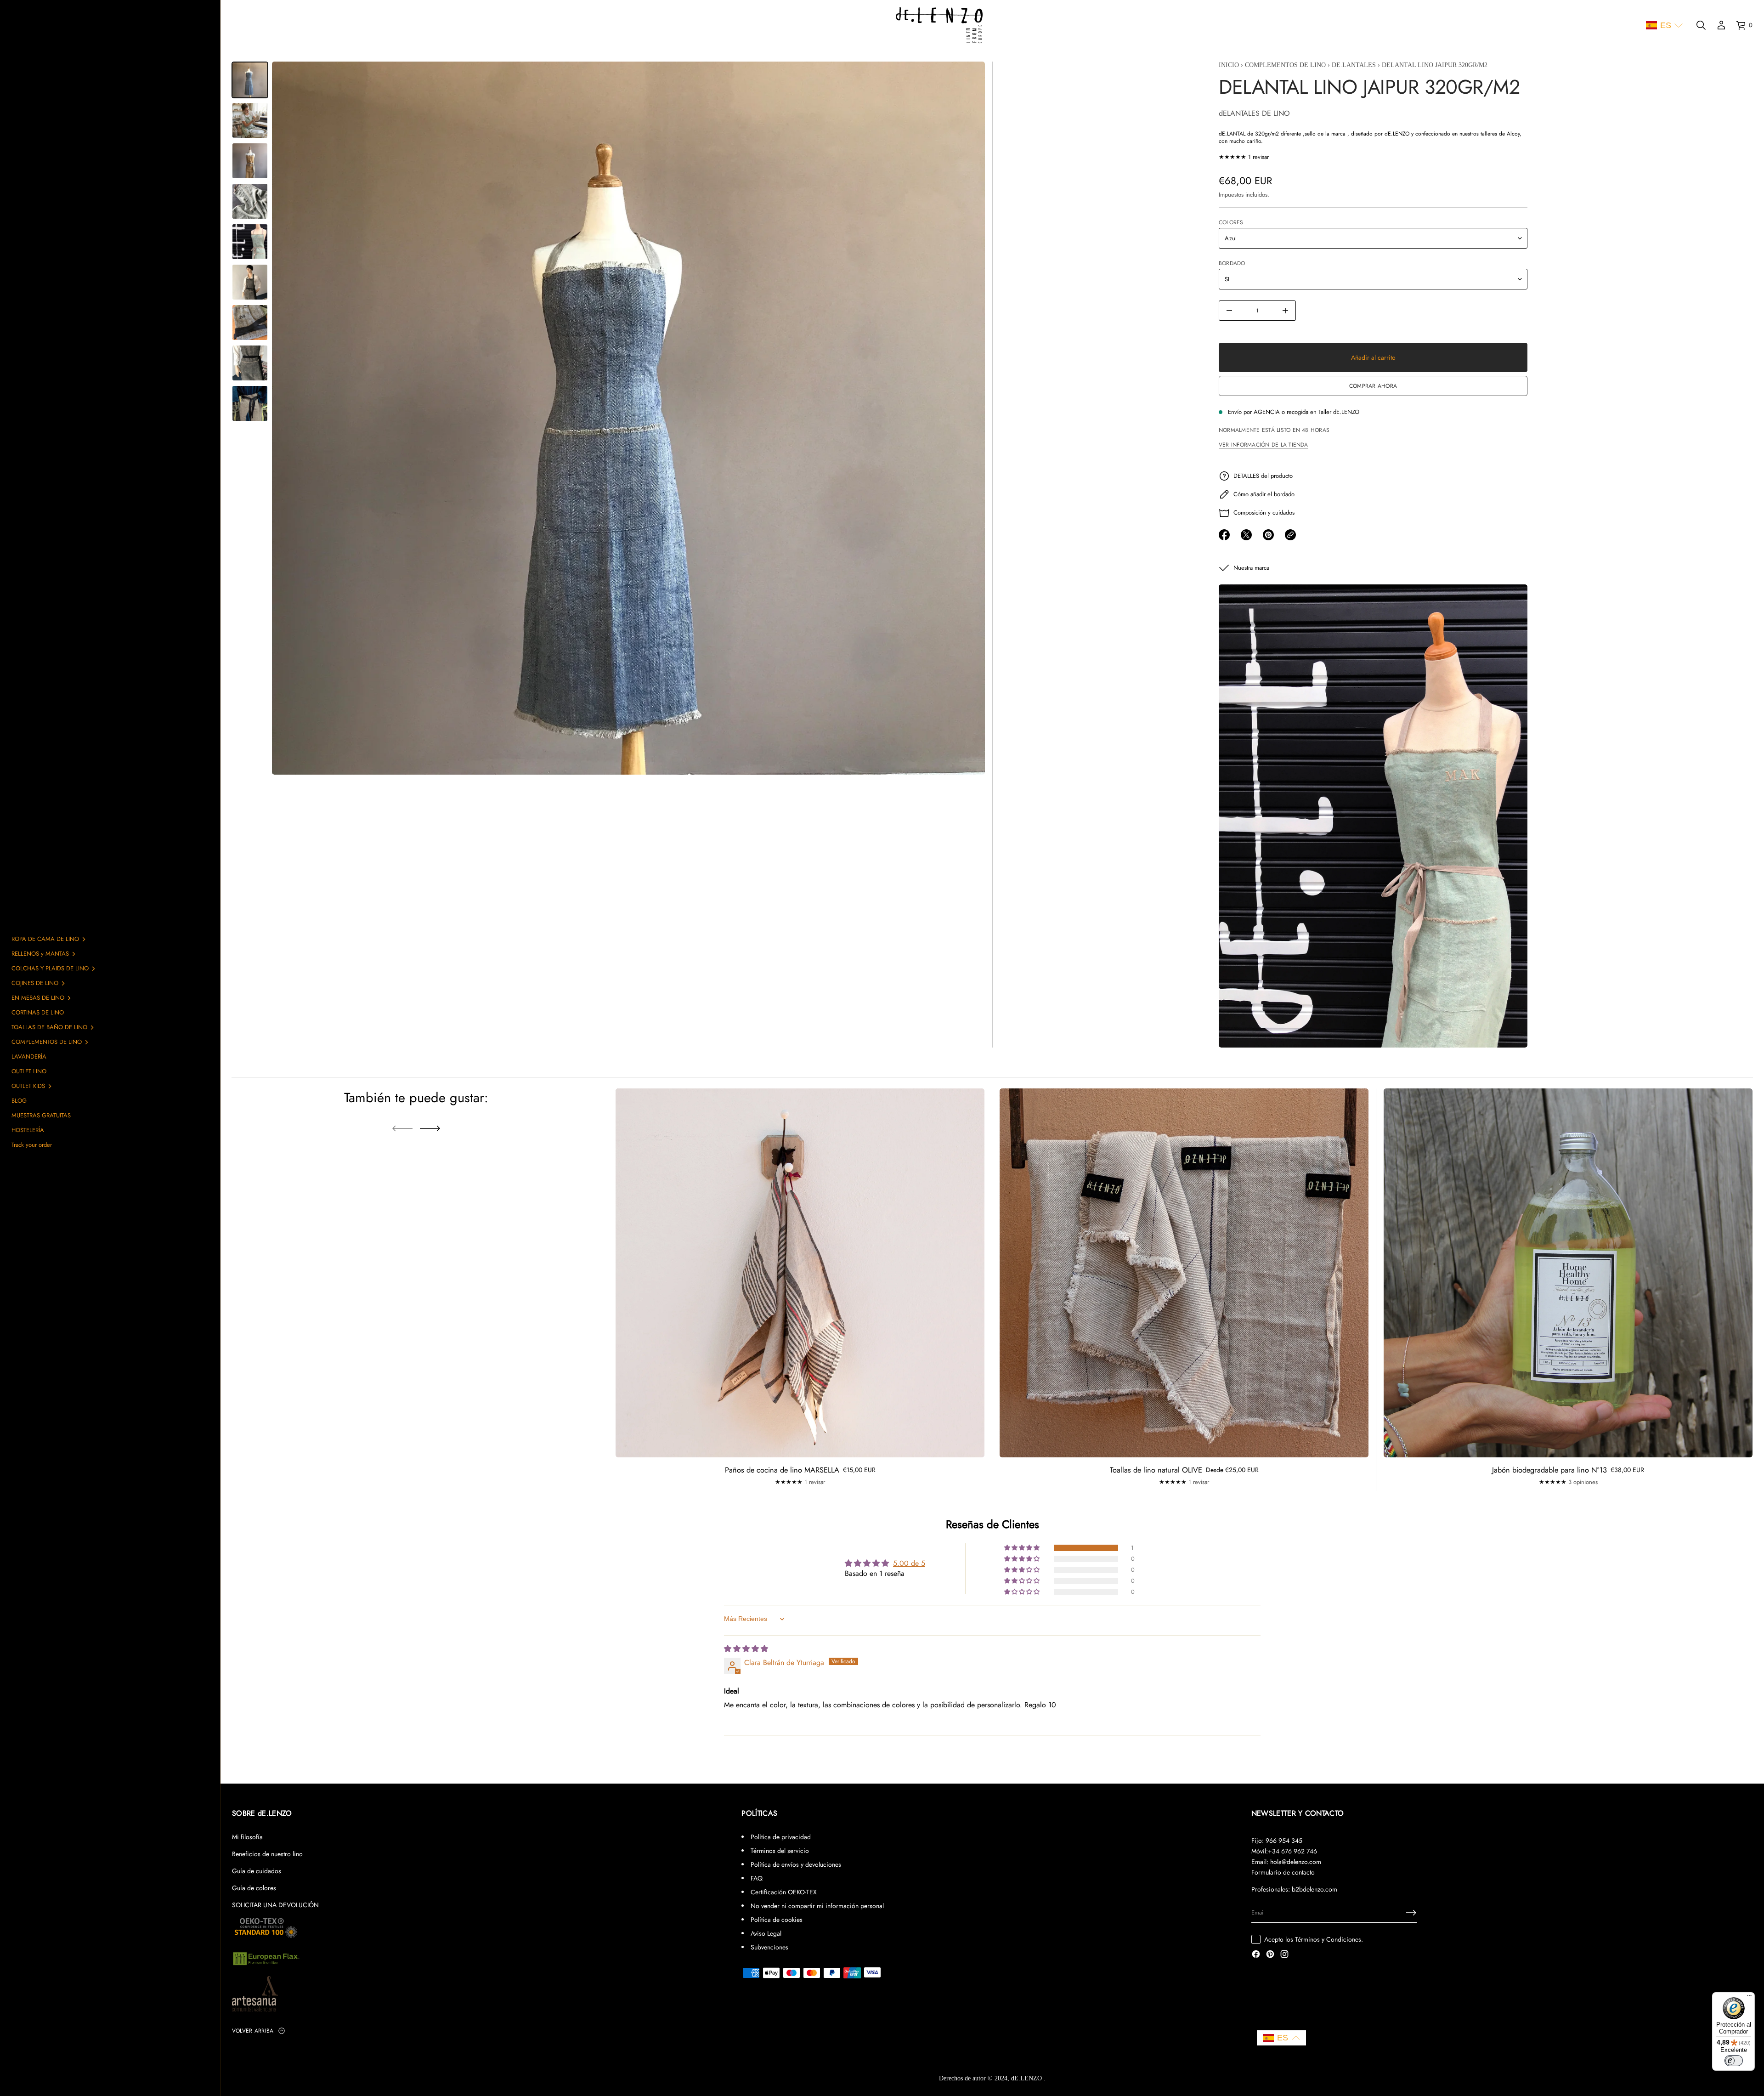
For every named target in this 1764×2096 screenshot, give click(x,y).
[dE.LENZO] (939, 25)
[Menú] (1749, 1998)
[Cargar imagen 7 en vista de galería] (250, 323)
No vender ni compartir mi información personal (817, 1906)
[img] (746, 1649)
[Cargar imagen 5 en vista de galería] (250, 242)
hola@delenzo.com (1296, 1862)
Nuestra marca (1251, 568)
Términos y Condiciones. (1329, 1939)
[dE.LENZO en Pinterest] (1270, 1955)
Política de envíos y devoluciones (796, 1864)
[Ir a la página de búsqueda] (1701, 25)
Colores (1231, 222)
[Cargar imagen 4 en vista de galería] (250, 201)
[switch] (1734, 2061)
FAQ (757, 1878)
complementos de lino (1285, 65)
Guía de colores (254, 1888)
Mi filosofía (247, 1837)
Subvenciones (769, 1947)
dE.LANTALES (1353, 65)
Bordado (1232, 263)
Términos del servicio (780, 1851)
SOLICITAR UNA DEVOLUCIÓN (275, 1905)
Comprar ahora (1373, 386)
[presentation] (628, 418)
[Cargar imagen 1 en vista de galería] (250, 80)
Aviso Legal (766, 1933)
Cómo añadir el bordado (1264, 494)
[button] (1664, 25)
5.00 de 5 (909, 1563)
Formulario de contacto (1283, 1872)
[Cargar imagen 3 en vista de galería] (250, 161)
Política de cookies (777, 1920)
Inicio (1228, 65)
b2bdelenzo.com (1315, 1889)
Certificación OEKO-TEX (784, 1892)
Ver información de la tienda (1263, 445)
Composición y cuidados (1264, 513)
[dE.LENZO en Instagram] (1284, 1955)
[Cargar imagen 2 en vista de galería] (250, 120)
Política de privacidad (781, 1837)
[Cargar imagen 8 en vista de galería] (250, 363)
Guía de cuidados (257, 1871)
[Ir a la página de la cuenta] (1721, 25)
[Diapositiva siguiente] (430, 1128)
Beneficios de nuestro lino (267, 1854)
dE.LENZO (1027, 2078)
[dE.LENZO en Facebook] (1256, 1955)
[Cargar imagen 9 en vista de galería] (250, 403)
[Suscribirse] (1411, 1913)
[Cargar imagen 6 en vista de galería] (250, 282)
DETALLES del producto (1263, 476)
